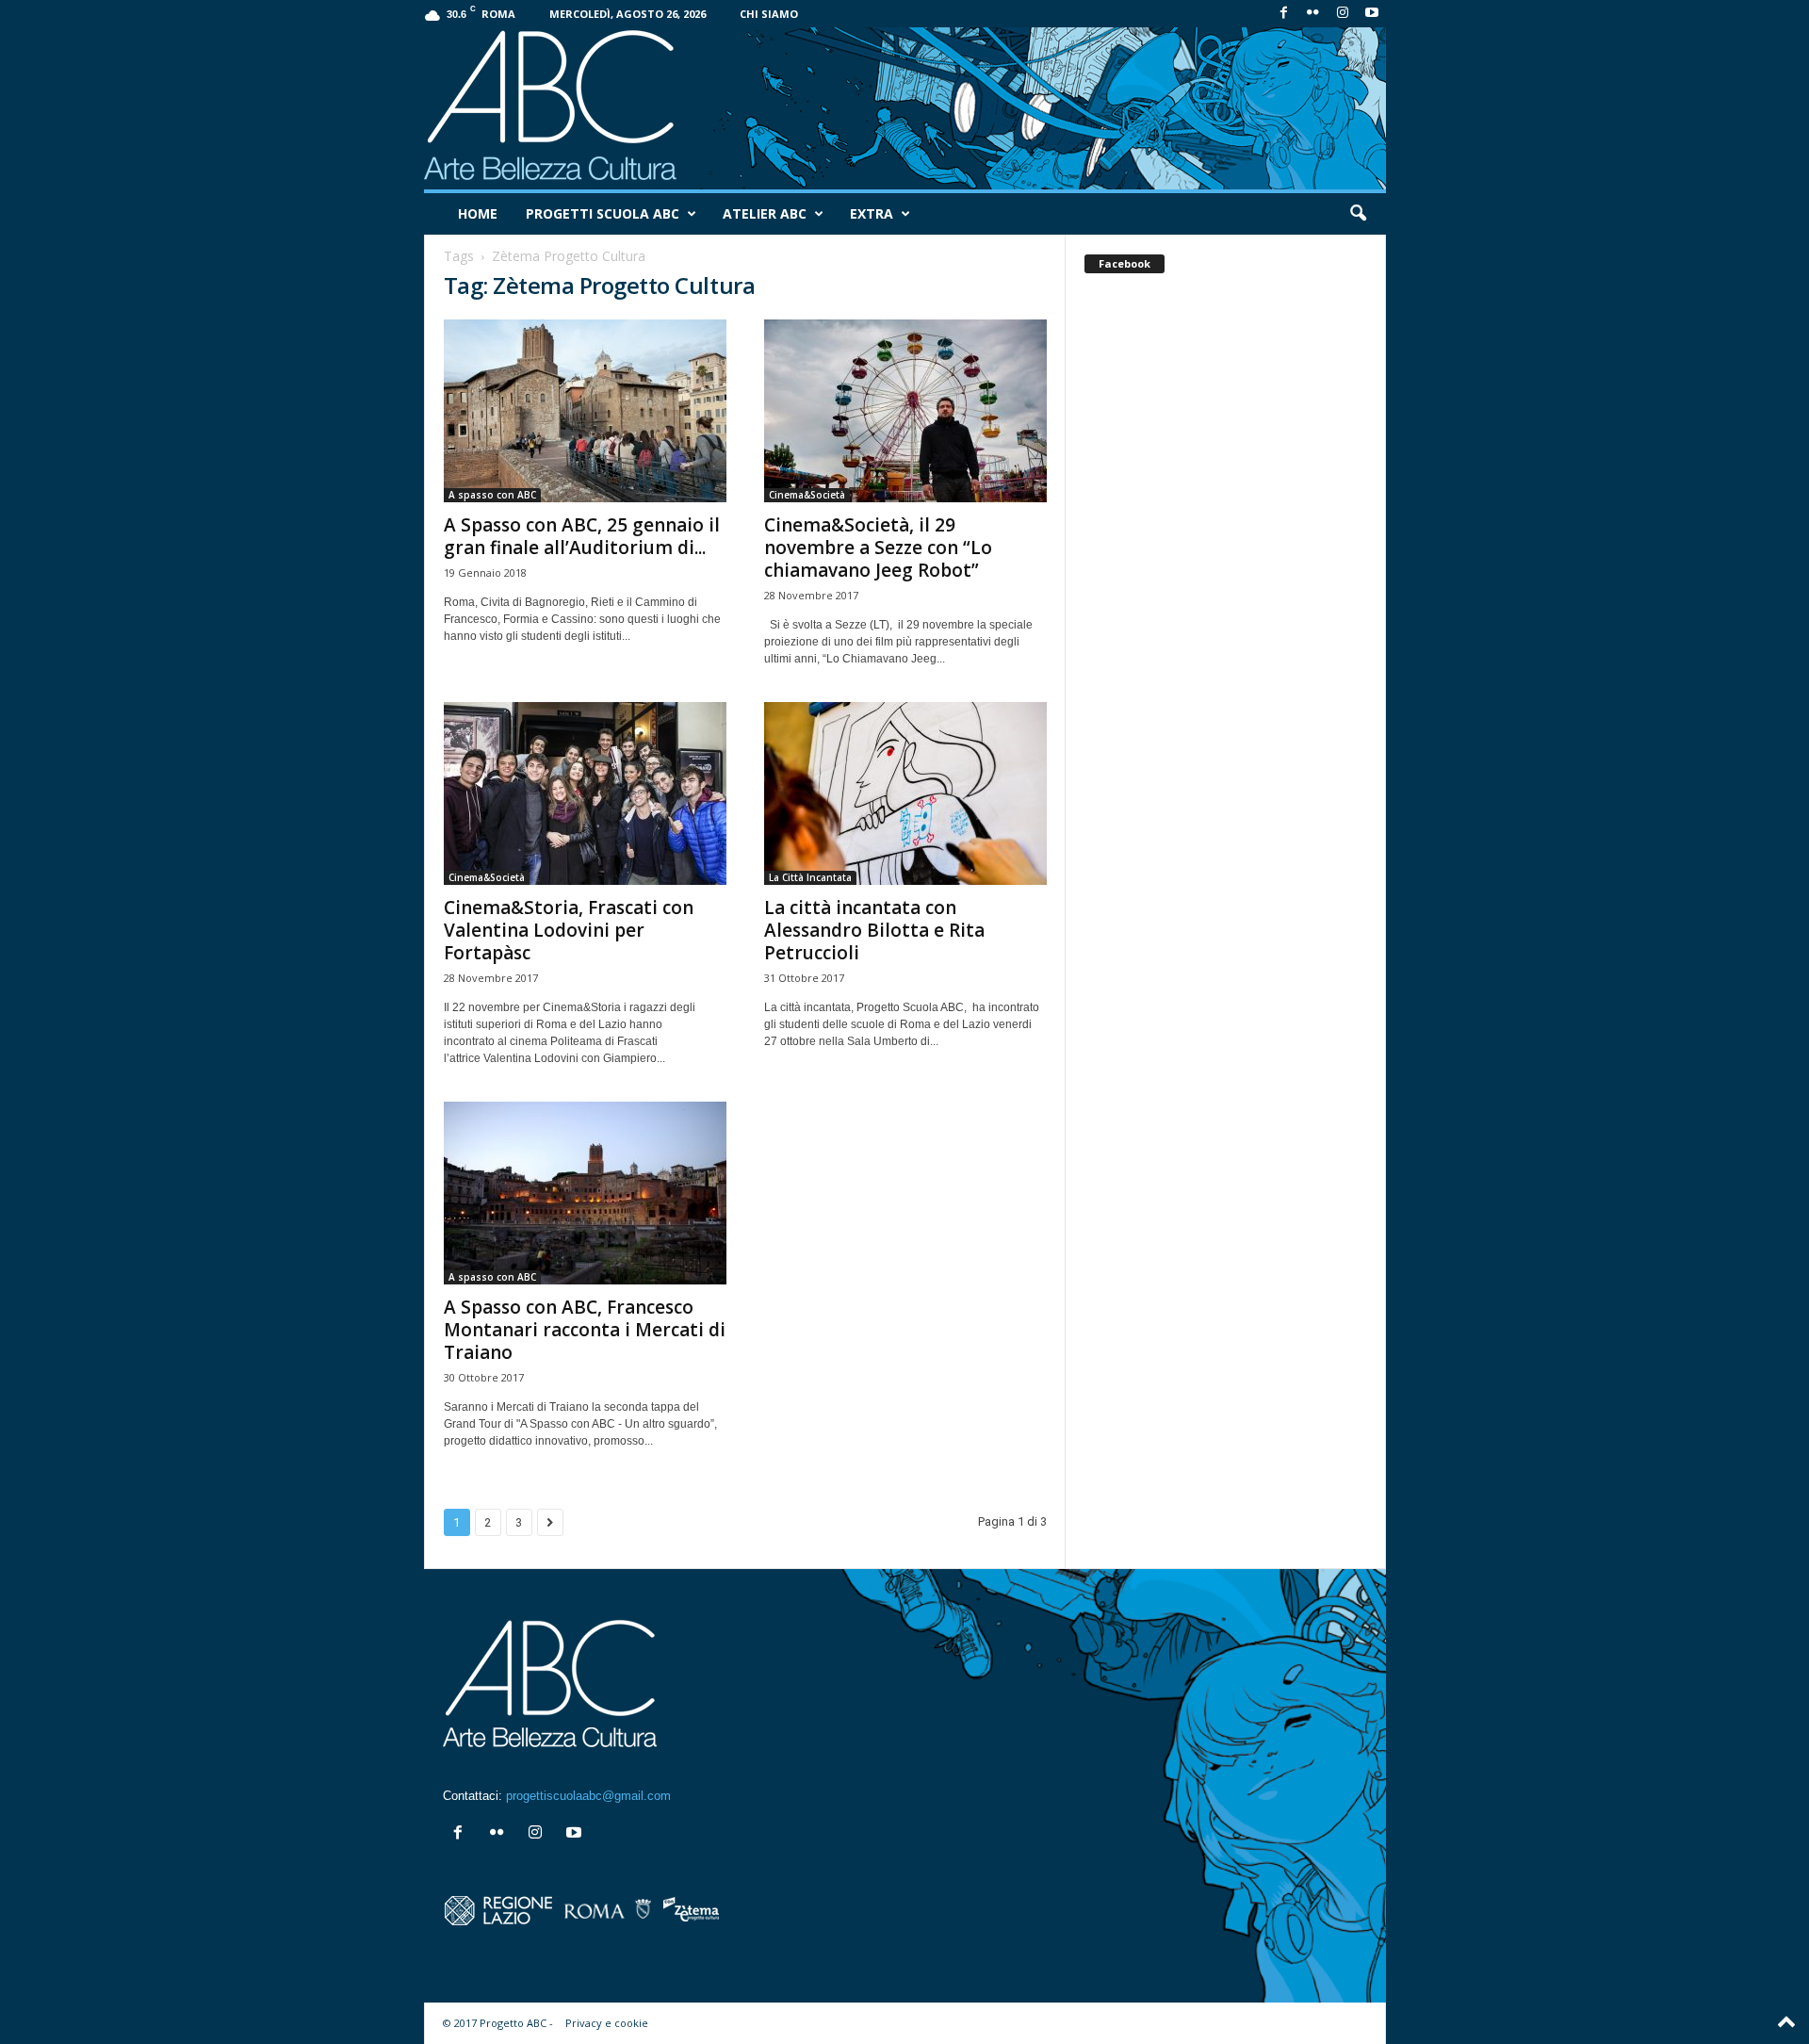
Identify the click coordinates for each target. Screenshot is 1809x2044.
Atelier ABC (765, 213)
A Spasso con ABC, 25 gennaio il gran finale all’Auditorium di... (582, 536)
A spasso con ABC (492, 495)
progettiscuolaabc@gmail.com (588, 1796)
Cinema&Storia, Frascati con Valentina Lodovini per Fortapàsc (569, 930)
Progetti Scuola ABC (603, 213)
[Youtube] (1372, 14)
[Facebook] (1284, 14)
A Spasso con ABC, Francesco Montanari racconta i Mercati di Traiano (585, 1330)
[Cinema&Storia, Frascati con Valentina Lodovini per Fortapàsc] (585, 793)
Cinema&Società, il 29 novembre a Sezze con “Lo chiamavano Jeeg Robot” (878, 548)
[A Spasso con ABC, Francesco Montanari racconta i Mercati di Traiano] (585, 1193)
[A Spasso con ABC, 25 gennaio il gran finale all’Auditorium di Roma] (585, 411)
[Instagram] (1343, 14)
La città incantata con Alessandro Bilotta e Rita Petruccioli (874, 930)
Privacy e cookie (607, 2023)
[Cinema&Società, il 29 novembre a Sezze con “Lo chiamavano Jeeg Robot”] (905, 411)
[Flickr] (1313, 14)
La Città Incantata (810, 877)
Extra (872, 213)
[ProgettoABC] (905, 108)
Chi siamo (769, 14)
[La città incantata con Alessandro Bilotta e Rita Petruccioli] (905, 793)
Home (478, 213)
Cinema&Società (807, 495)
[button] (1358, 214)
